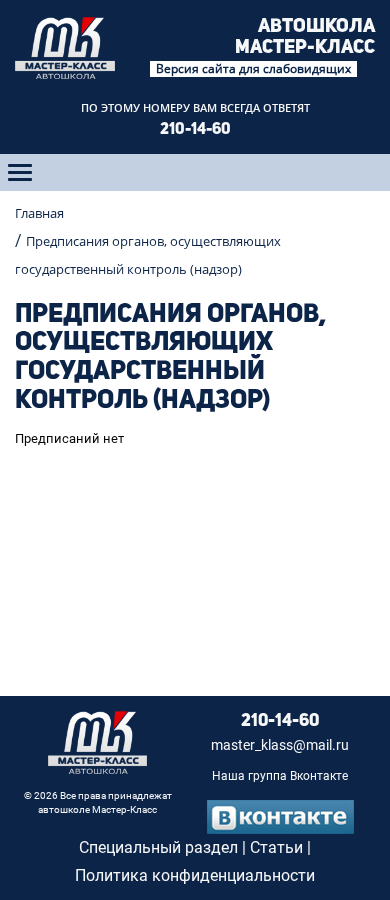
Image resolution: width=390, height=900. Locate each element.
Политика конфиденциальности (195, 875)
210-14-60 (195, 130)
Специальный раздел (158, 847)
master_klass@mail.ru (280, 745)
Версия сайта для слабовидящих (253, 69)
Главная (39, 213)
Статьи (276, 847)
